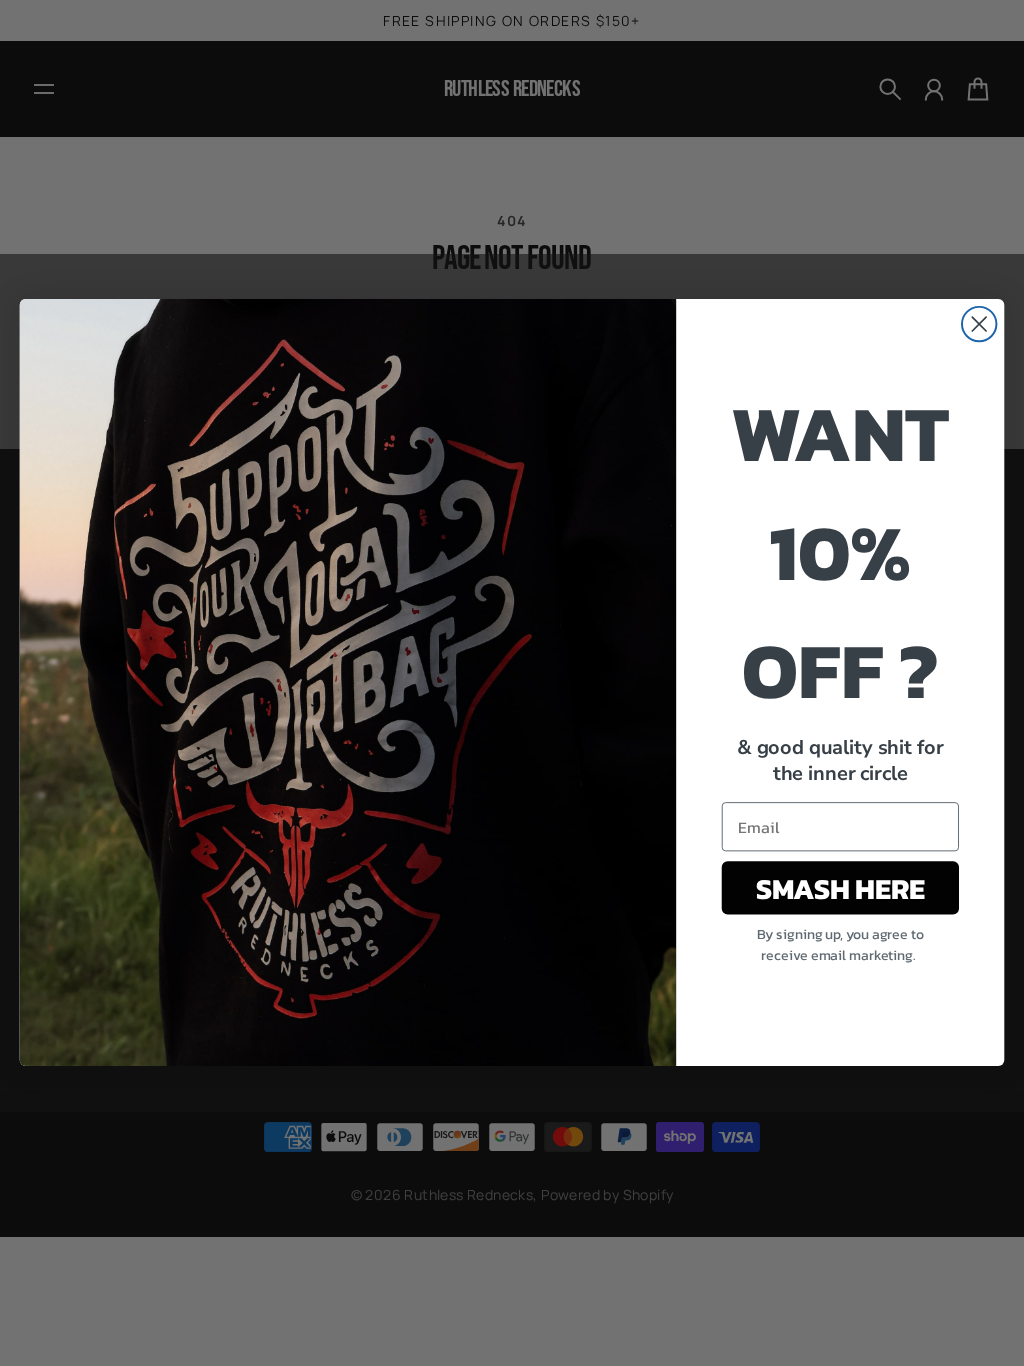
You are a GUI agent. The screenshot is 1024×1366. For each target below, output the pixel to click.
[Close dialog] (979, 324)
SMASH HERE (840, 888)
